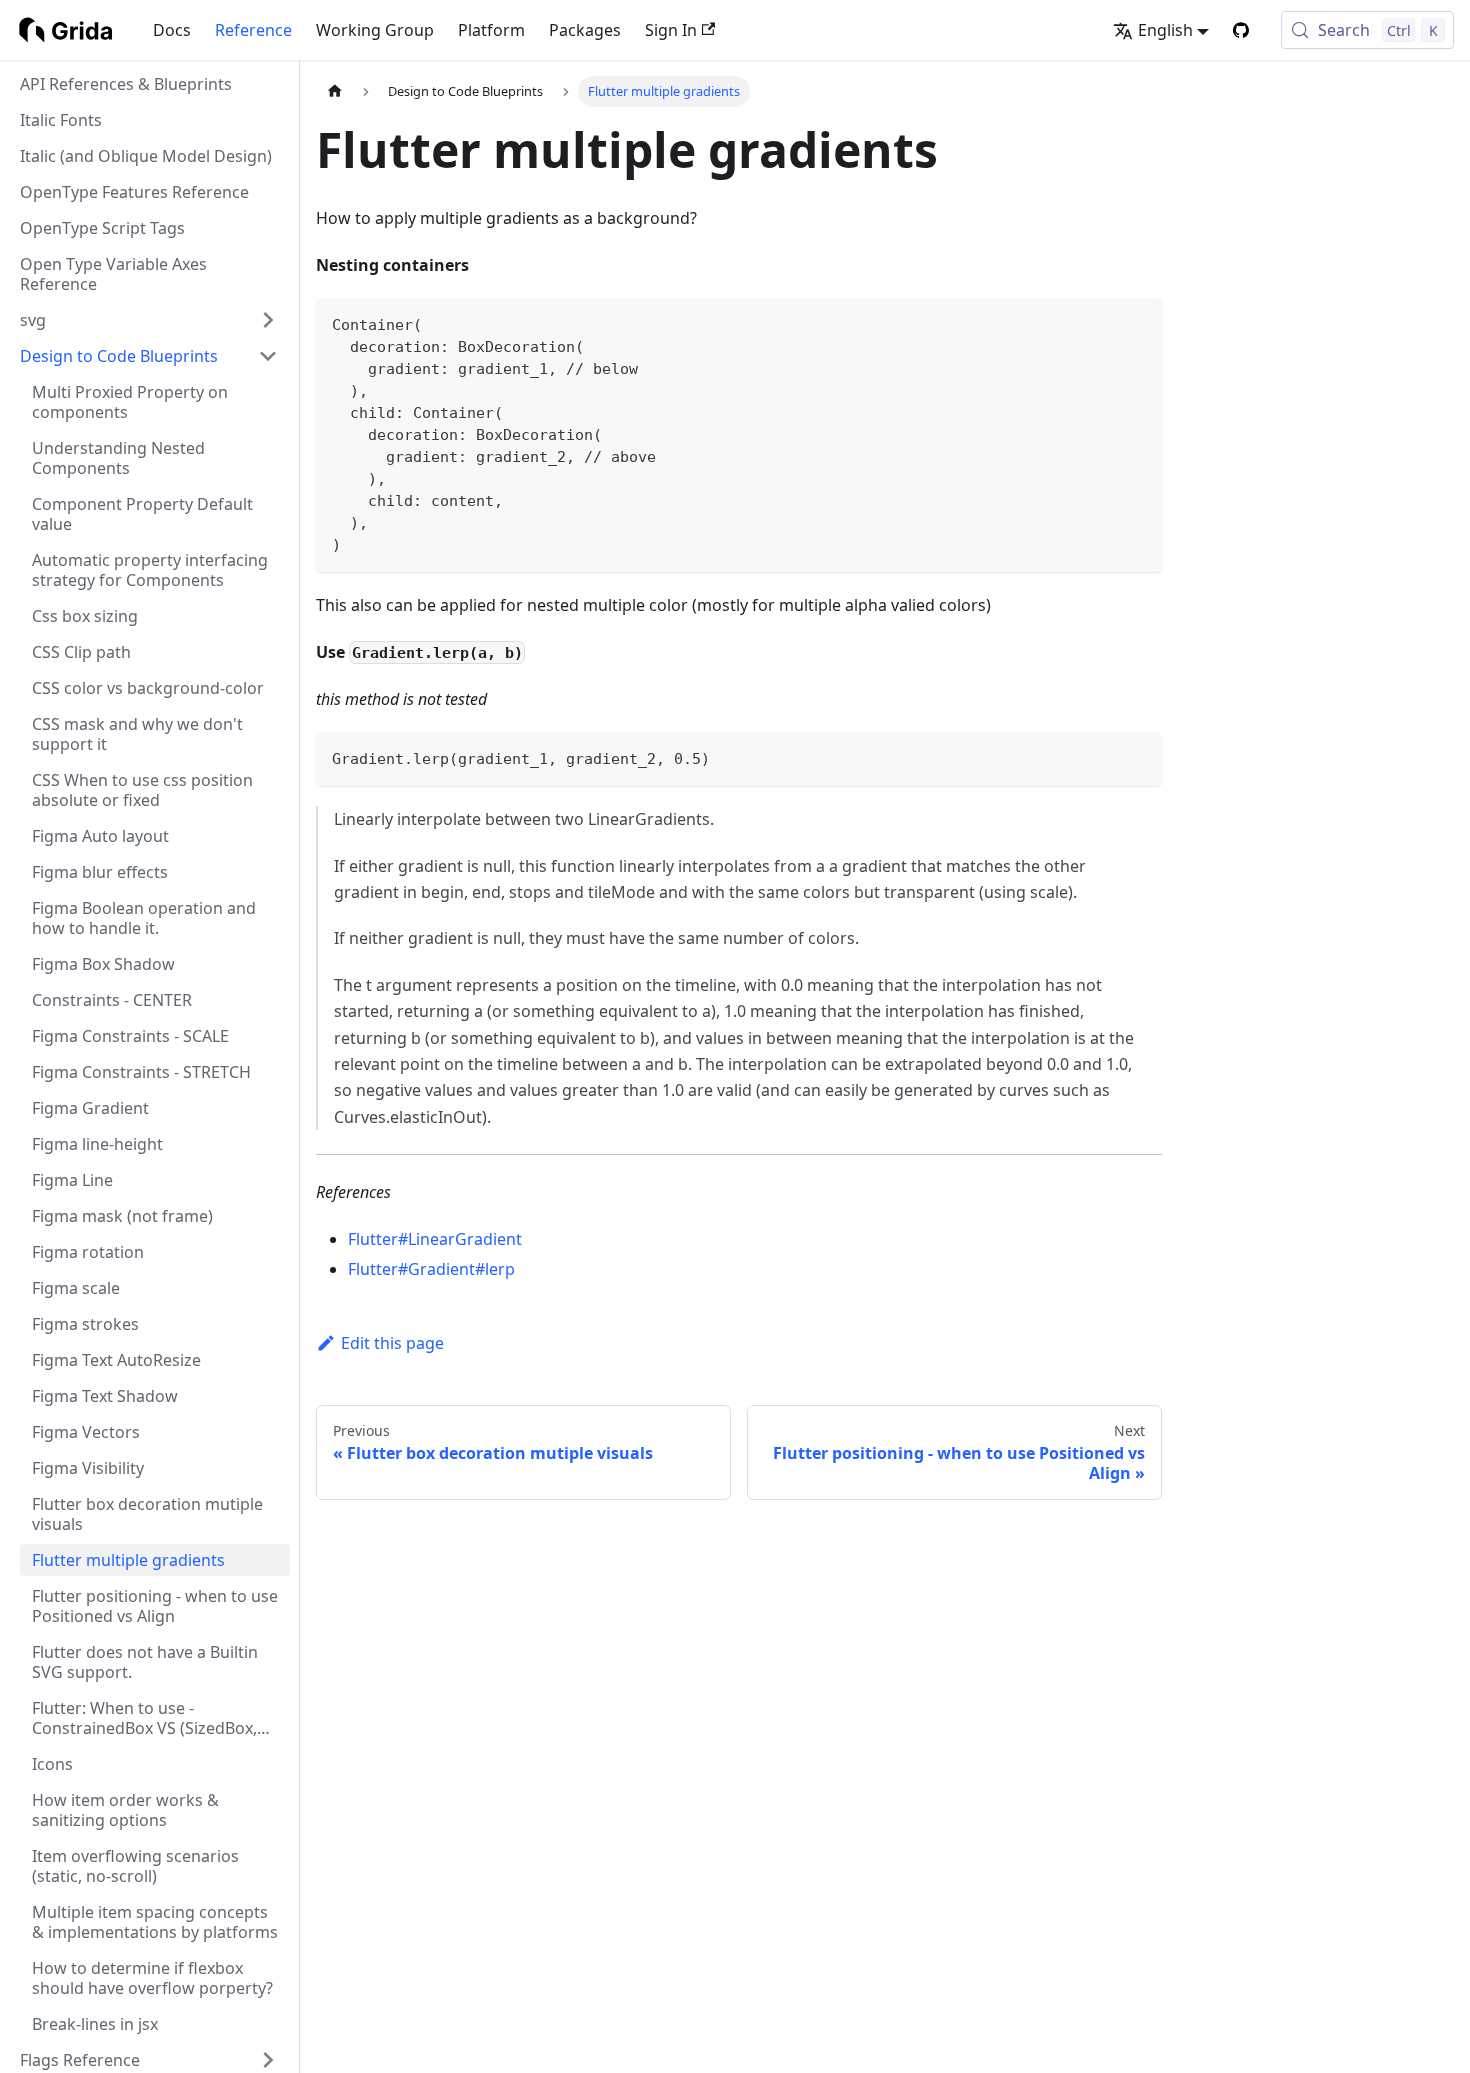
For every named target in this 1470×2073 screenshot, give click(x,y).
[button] (149, 320)
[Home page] (335, 91)
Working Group (375, 30)
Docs (172, 30)
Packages (585, 30)
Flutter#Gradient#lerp (431, 1269)
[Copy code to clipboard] (1137, 322)
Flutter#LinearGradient (435, 1239)
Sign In (671, 30)
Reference (253, 30)
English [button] (1165, 30)
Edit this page (392, 1343)
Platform (491, 30)
